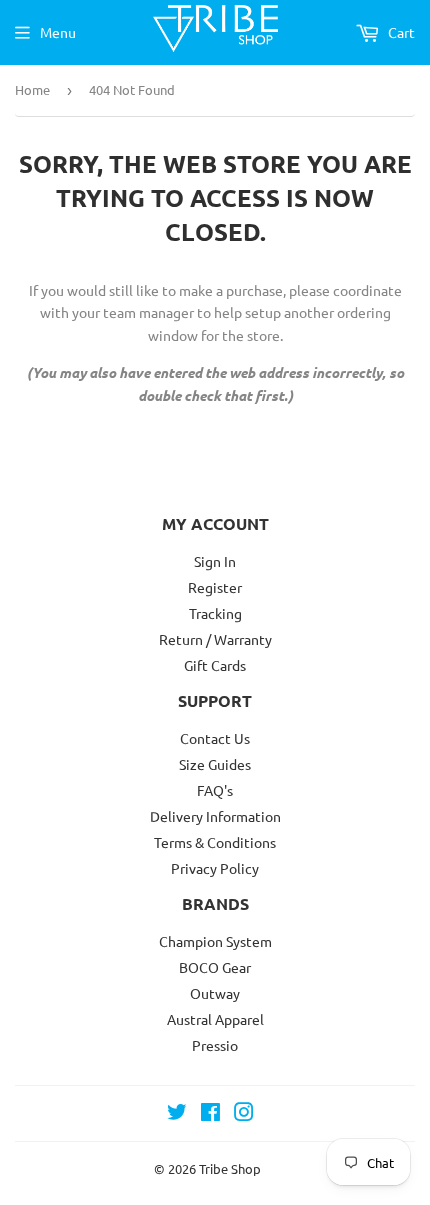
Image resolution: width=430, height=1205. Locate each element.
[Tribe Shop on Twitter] (177, 1114)
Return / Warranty (215, 639)
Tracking (215, 613)
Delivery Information (215, 816)
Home (32, 89)
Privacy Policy (215, 868)
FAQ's (215, 790)
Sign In (215, 561)
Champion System (215, 941)
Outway (215, 993)
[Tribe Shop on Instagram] (244, 1114)
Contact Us (215, 738)
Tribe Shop (230, 1168)
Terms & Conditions (215, 842)
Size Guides (215, 764)
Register (215, 587)
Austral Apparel (215, 1019)
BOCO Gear (215, 967)
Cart (400, 32)
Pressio (215, 1045)
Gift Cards (215, 665)
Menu (58, 32)
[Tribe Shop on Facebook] (210, 1114)
